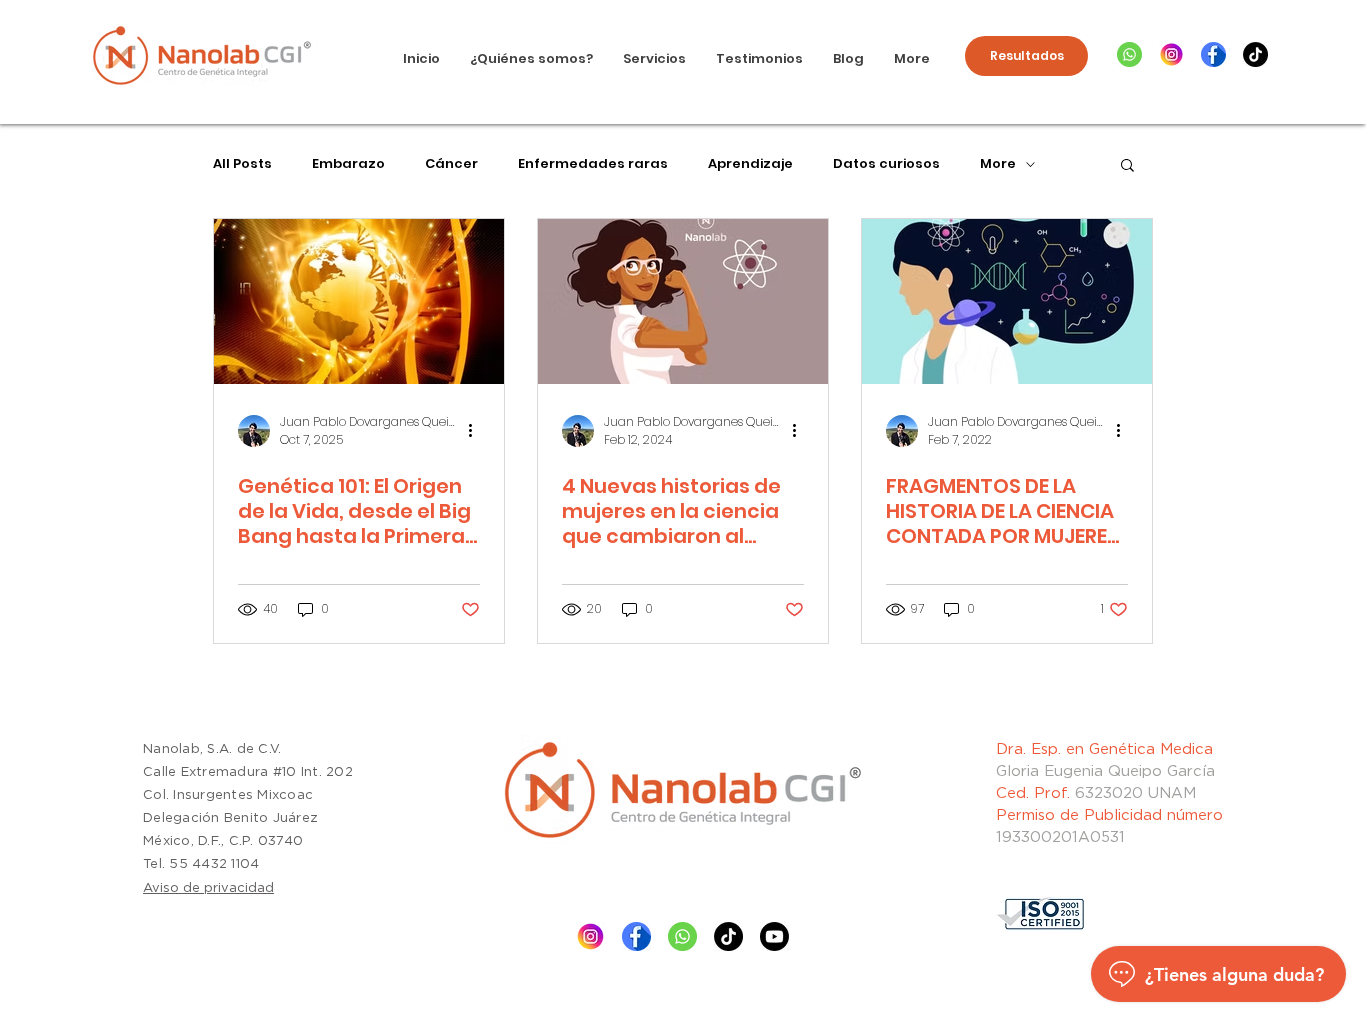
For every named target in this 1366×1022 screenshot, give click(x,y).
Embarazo (348, 164)
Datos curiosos (886, 164)
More (998, 164)
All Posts (242, 164)
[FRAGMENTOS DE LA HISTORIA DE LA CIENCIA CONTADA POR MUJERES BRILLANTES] (1007, 301)
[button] (1127, 166)
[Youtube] (774, 936)
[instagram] (1171, 54)
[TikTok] (1255, 54)
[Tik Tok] (728, 936)
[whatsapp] (1129, 54)
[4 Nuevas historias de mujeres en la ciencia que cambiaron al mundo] (683, 301)
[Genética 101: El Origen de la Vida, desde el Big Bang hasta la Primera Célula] (359, 301)
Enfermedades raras (593, 164)
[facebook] (1213, 54)
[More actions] (477, 431)
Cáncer (451, 164)
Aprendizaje (750, 164)
